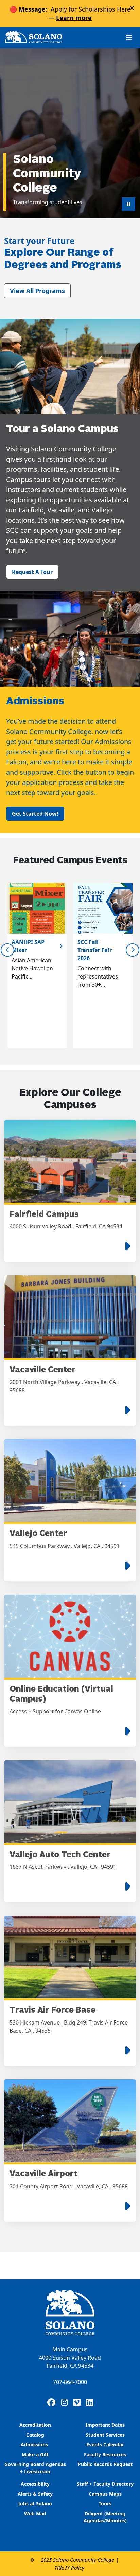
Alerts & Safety (35, 2494)
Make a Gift (35, 2454)
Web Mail (35, 2513)
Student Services (105, 2435)
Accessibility (35, 2484)
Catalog (35, 2435)
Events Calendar (105, 2445)
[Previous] (7, 950)
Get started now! (35, 814)
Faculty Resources (105, 2454)
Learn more (74, 18)
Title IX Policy (69, 2568)
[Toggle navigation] (129, 37)
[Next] (133, 950)
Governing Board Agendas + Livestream (35, 2468)
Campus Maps (105, 2494)
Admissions (35, 2445)
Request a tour (32, 572)
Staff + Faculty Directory (105, 2484)
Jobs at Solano (35, 2504)
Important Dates (105, 2425)
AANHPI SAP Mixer (28, 946)
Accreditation (35, 2425)
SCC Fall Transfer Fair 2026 (95, 950)
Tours (105, 2504)
